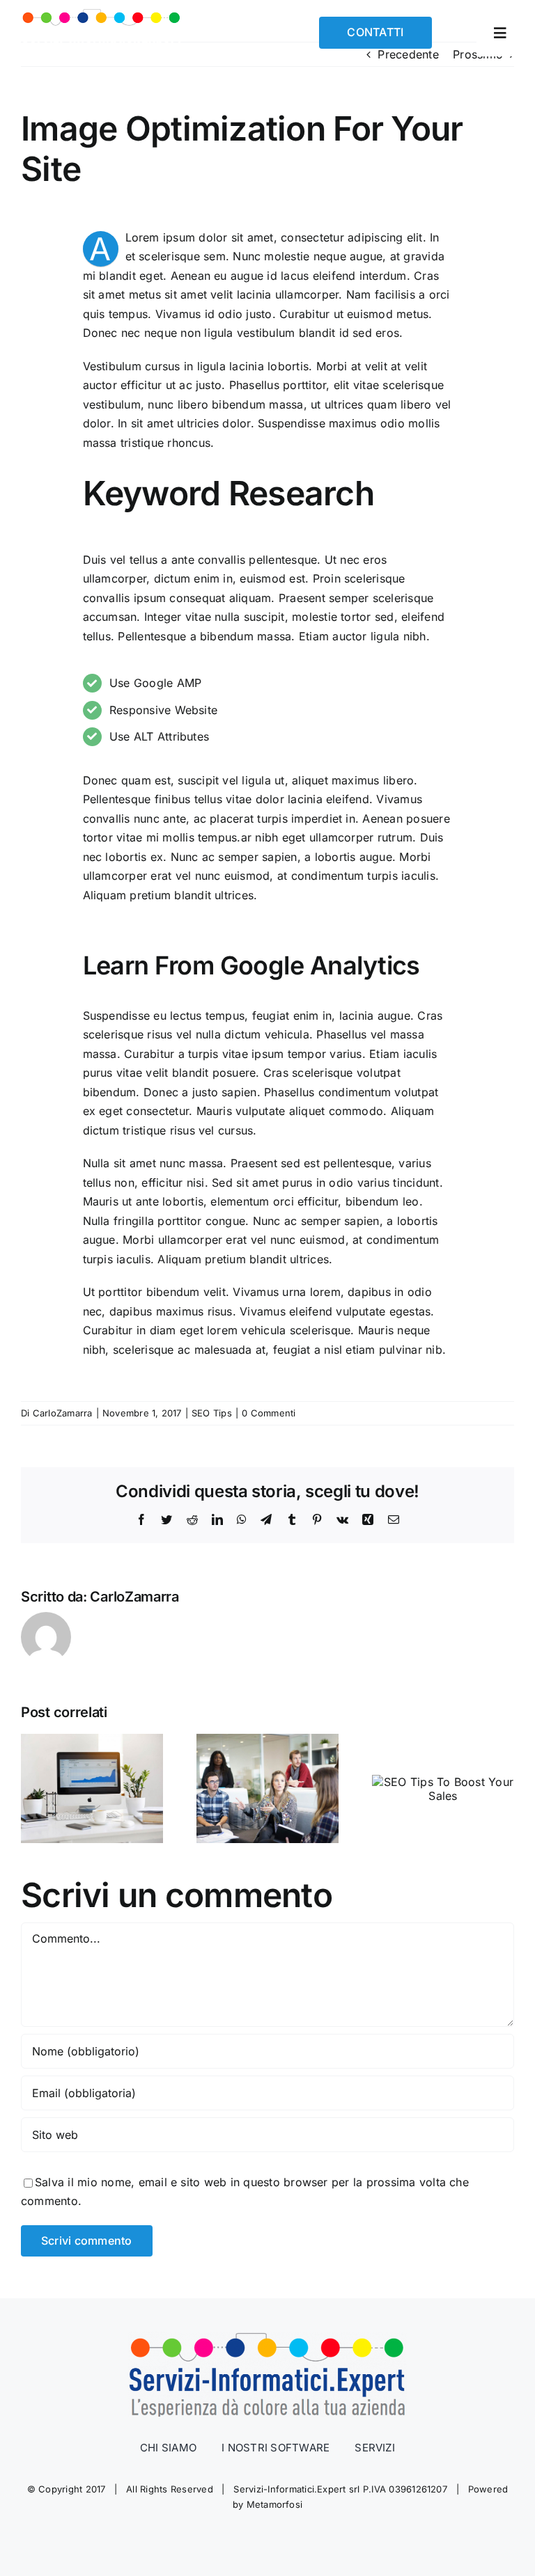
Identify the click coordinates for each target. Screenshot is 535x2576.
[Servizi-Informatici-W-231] (101, 14)
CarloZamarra (63, 1413)
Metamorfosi (275, 2504)
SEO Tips (212, 1413)
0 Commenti (269, 1413)
